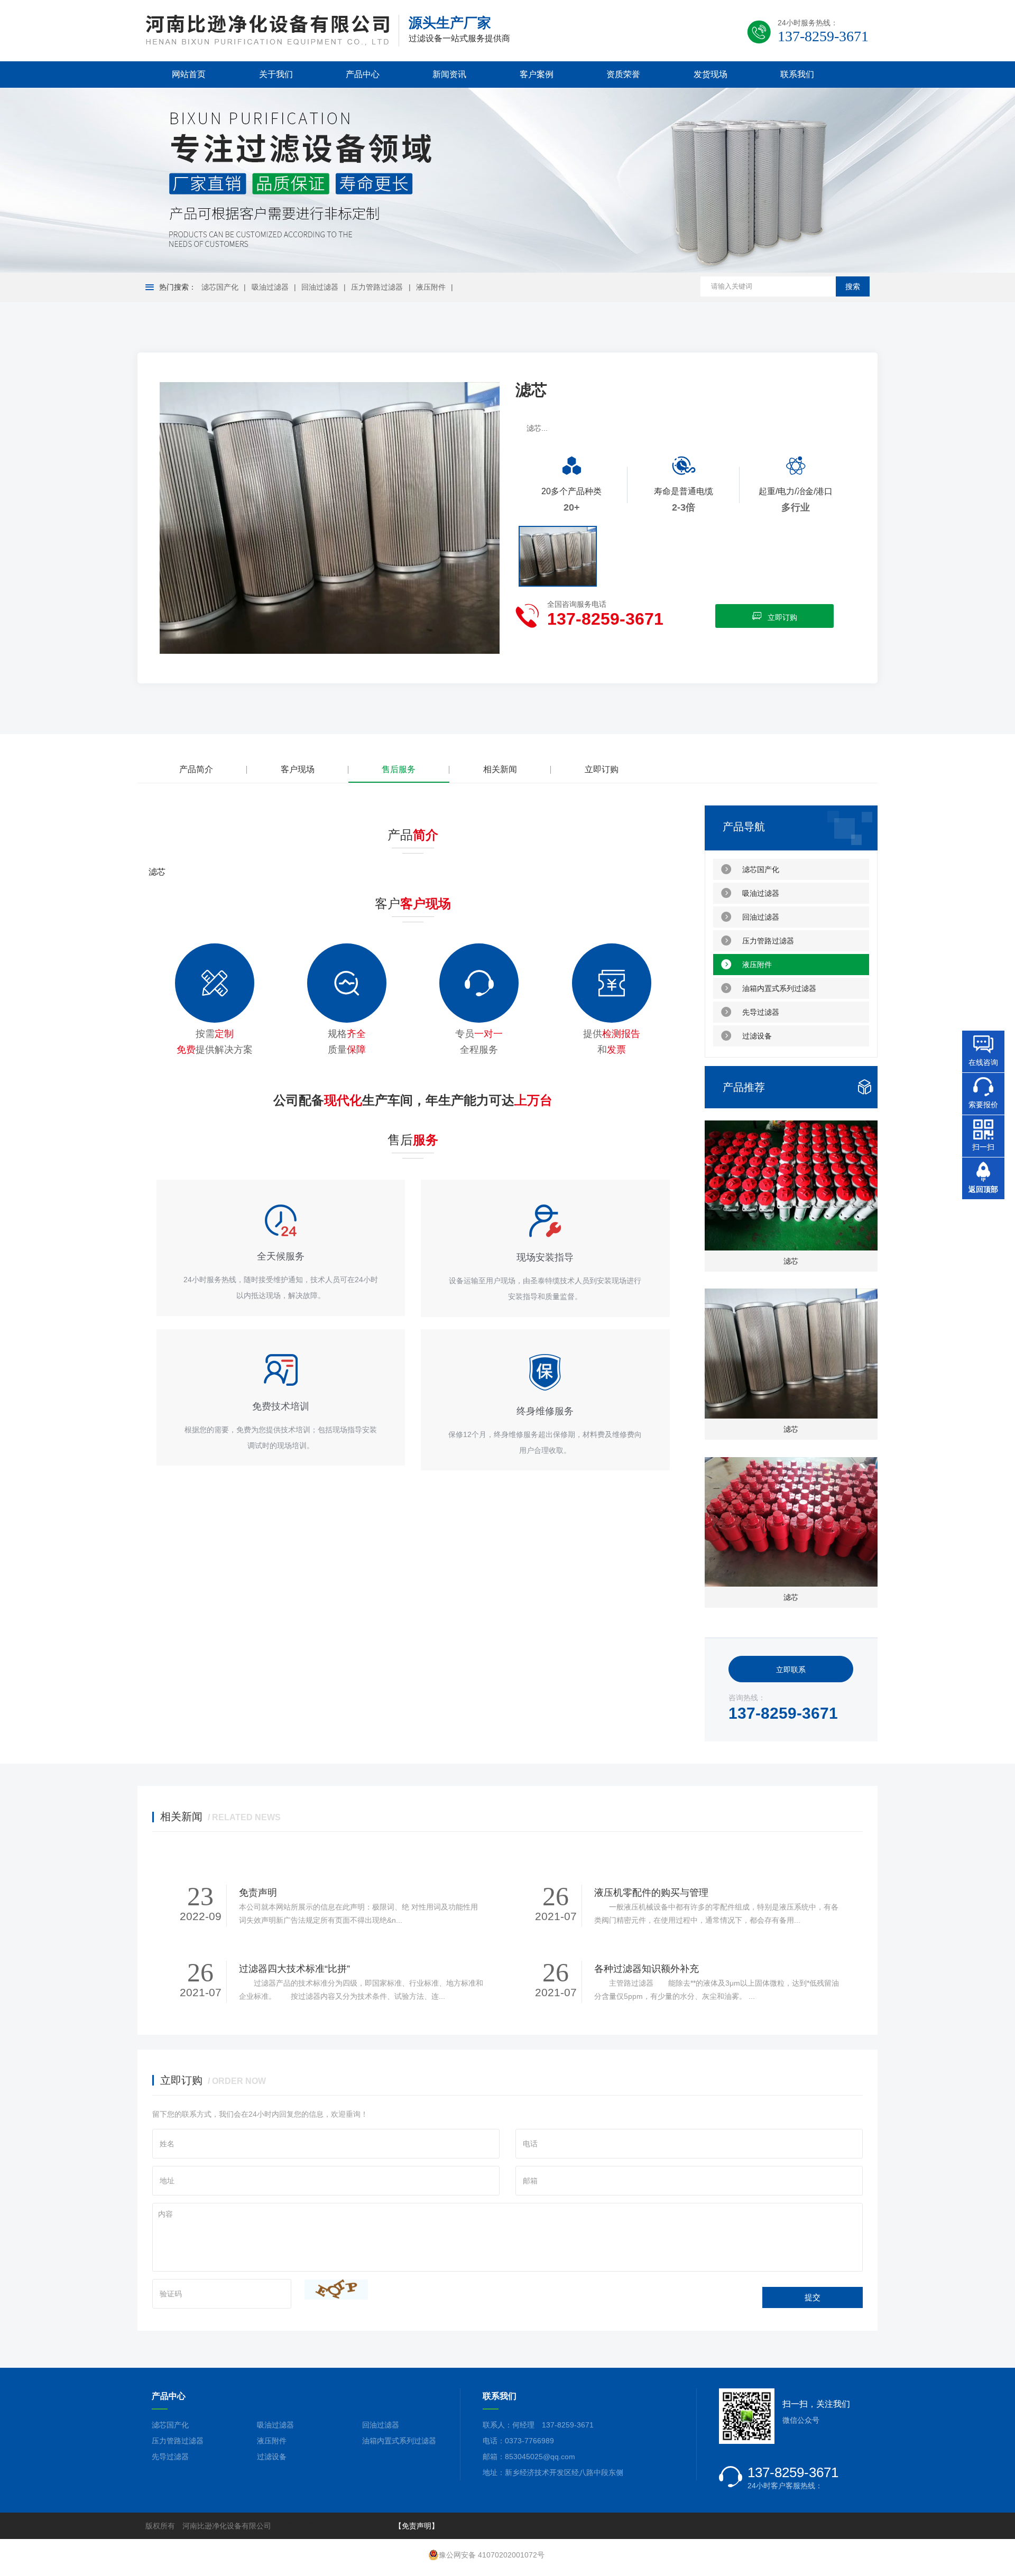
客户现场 (298, 769)
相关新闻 (500, 769)
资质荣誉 (623, 74)
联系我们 (797, 74)
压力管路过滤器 (377, 287)
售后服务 (399, 769)
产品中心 (363, 74)
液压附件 (431, 287)
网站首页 (189, 74)
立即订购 (782, 617)
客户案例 (537, 74)
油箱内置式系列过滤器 (779, 988)
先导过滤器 (761, 1012)
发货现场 (710, 74)
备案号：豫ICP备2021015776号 (332, 2526)
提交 (813, 2297)
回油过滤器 (320, 287)
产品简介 (196, 769)
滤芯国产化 (220, 287)
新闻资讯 (449, 74)
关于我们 (276, 74)
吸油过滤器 (270, 287)
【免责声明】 (417, 2526)
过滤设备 (757, 1036)
